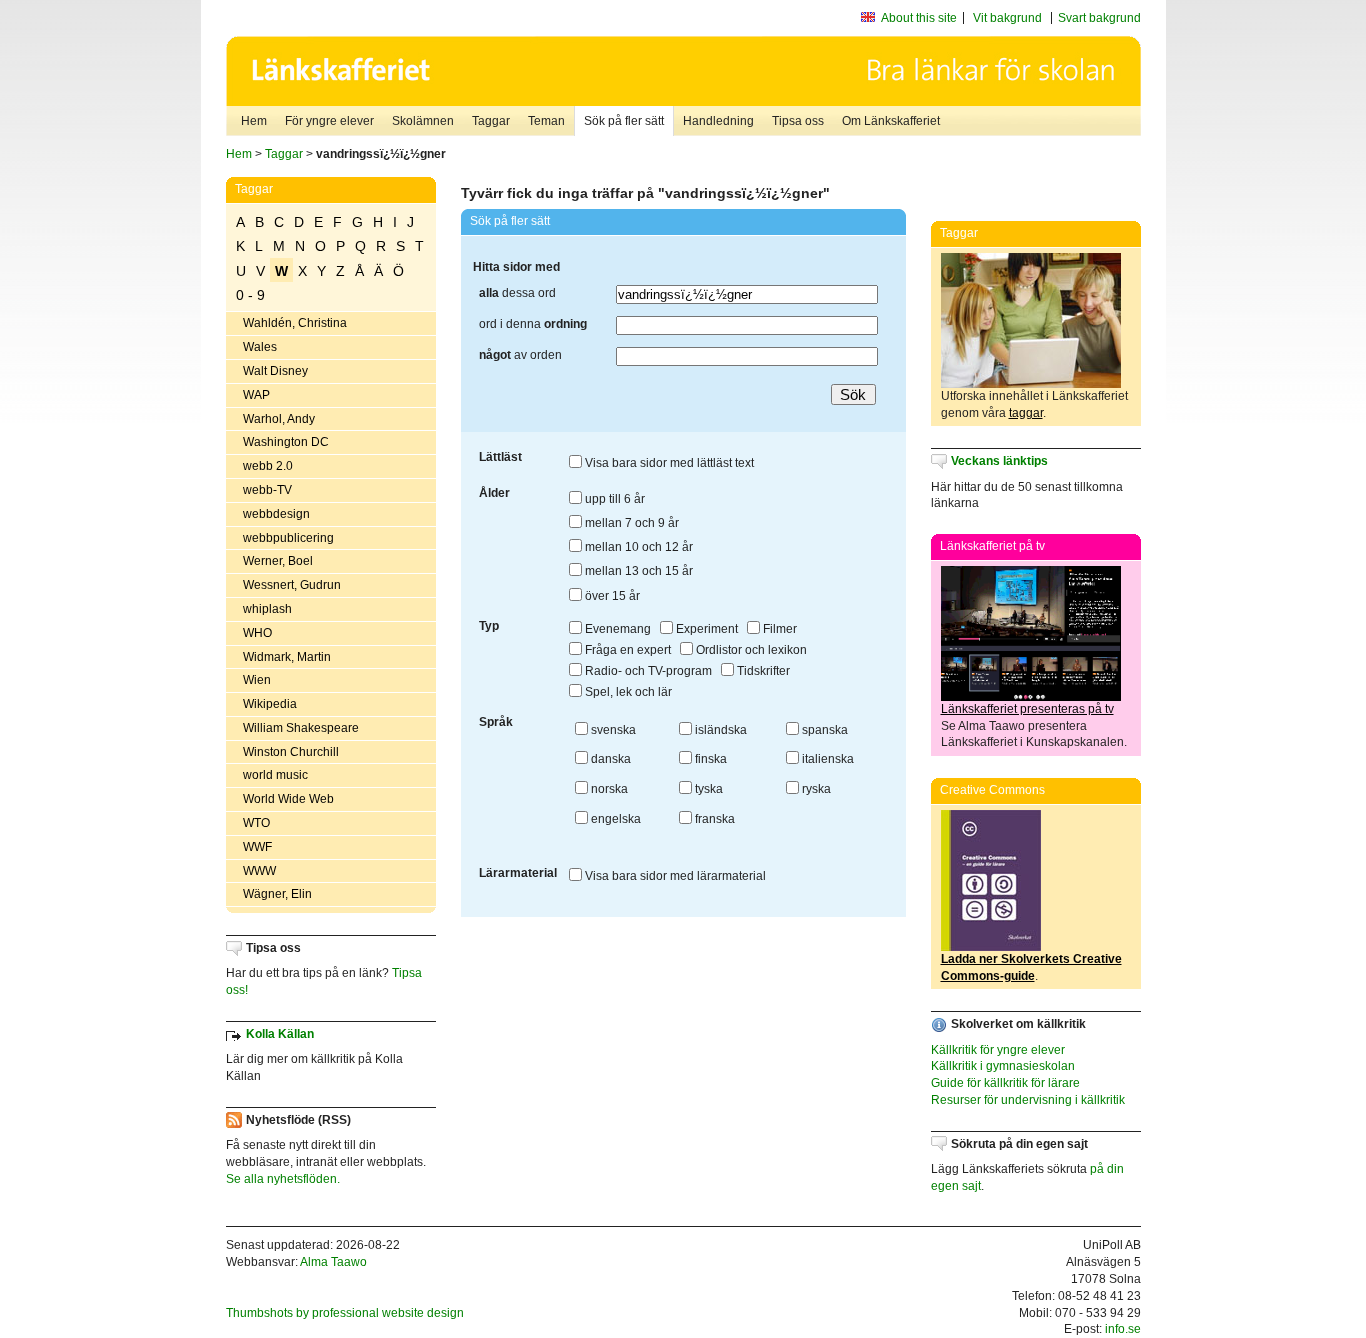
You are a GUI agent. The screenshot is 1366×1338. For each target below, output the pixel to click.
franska (713, 819)
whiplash (267, 609)
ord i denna (533, 324)
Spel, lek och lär (627, 692)
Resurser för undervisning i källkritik (1028, 1100)
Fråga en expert (626, 650)
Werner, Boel (278, 561)
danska (609, 759)
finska (709, 759)
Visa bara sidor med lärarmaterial (674, 876)
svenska (612, 730)
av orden (520, 355)
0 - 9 (250, 295)
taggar (1026, 413)
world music (275, 775)
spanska (823, 730)
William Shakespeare (301, 728)
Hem (254, 121)
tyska (707, 789)
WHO (257, 633)
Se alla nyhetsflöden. (283, 1179)
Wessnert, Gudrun (292, 585)
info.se (1123, 1329)
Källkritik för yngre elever (998, 1050)
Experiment (705, 629)
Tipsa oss (798, 121)
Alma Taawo (333, 1262)
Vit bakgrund (1007, 18)
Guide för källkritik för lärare (1005, 1083)
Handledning (718, 121)
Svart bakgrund (1099, 18)
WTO (256, 823)
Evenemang (616, 629)
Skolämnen (423, 121)
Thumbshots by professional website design (345, 1313)
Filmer (778, 629)
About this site (919, 18)
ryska (815, 789)
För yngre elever (329, 121)
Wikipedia (270, 704)
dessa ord (517, 293)
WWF (257, 847)
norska (608, 789)
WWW (259, 871)
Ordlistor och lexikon (750, 650)
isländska (719, 730)
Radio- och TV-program (647, 671)
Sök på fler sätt (624, 121)
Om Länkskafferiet (891, 121)
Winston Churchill (291, 752)
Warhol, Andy (279, 419)
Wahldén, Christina (295, 323)
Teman (546, 121)
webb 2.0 (268, 466)
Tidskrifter (762, 671)
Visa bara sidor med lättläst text (668, 463)
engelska (614, 819)
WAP (256, 395)
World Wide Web (288, 799)
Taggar (491, 121)
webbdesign (276, 514)
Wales (260, 347)
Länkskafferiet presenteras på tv (1027, 709)
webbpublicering (288, 538)
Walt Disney (275, 371)
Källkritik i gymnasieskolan (1003, 1066)
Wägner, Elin (277, 894)
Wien (257, 680)
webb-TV (267, 490)
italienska (826, 759)
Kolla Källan (280, 1034)
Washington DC (286, 442)
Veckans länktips (999, 461)
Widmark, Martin (287, 657)
